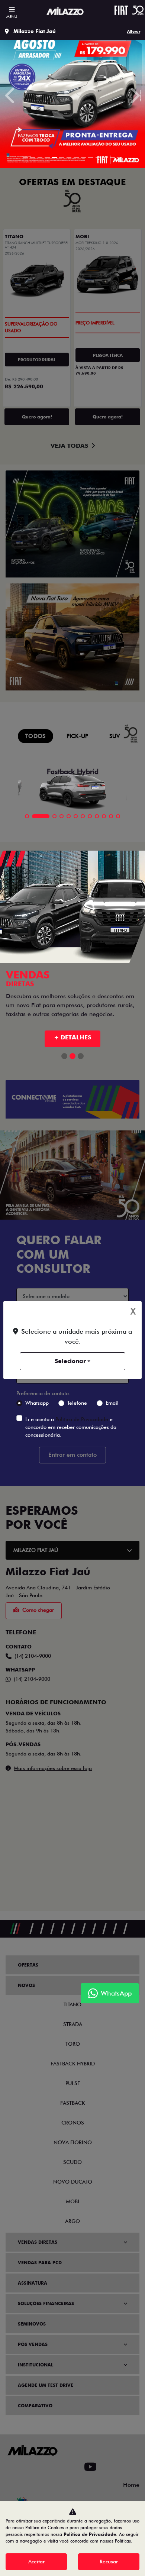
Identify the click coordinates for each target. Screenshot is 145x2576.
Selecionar (70, 1361)
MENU (12, 16)
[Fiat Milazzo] (65, 12)
